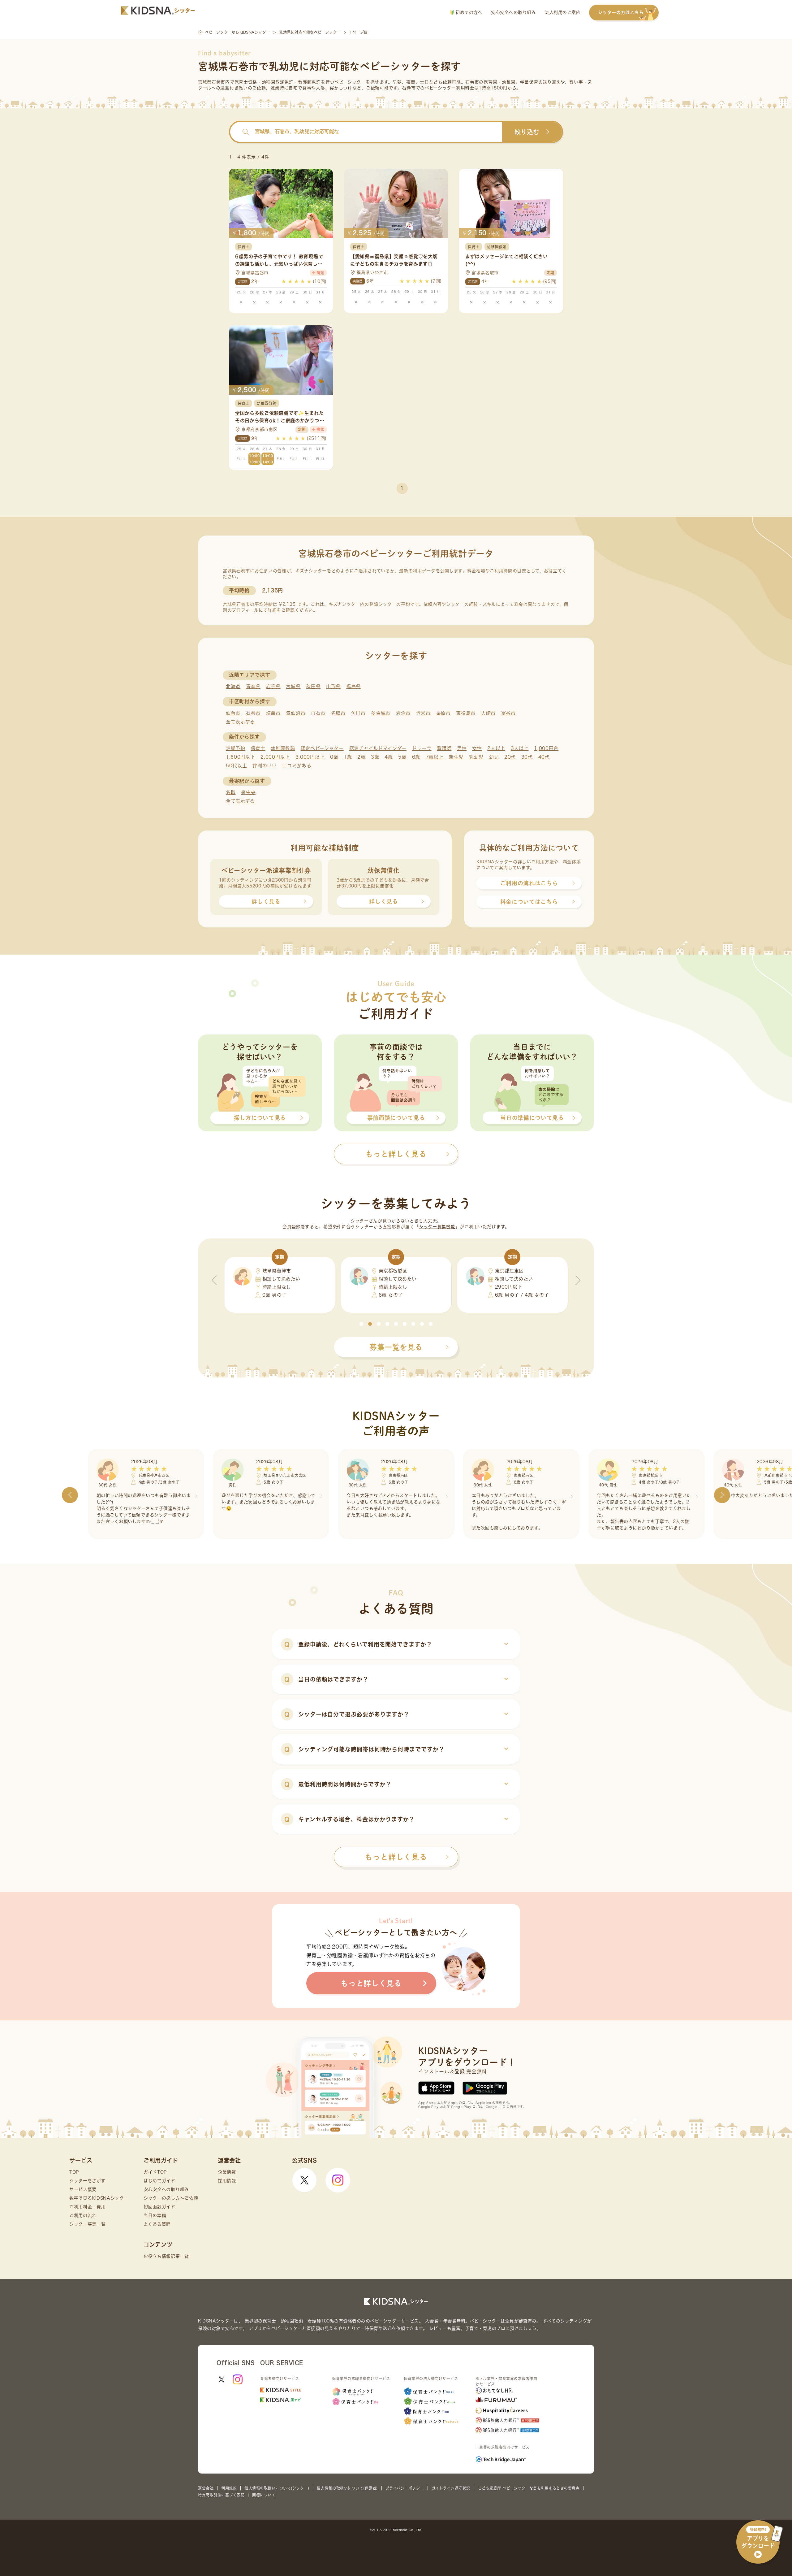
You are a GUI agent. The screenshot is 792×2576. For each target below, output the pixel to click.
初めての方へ (468, 12)
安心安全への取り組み (513, 12)
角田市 (358, 713)
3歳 (375, 757)
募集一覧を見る (396, 1347)
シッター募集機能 (437, 1227)
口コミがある (297, 766)
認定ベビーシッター (322, 748)
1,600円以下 (241, 757)
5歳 (402, 757)
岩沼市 (403, 713)
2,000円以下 (275, 757)
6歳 (416, 757)
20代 (510, 757)
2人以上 (496, 748)
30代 (527, 757)
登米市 (423, 713)
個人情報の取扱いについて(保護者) (347, 2488)
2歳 (361, 757)
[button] (361, 1324)
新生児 (456, 757)
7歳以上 (435, 757)
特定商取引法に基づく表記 (221, 2495)
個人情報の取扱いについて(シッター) (277, 2488)
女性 (477, 748)
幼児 (494, 757)
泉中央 (248, 792)
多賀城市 (381, 713)
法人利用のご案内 (562, 12)
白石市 (318, 713)
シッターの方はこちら (621, 12)
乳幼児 (476, 757)
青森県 (253, 686)
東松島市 (466, 713)
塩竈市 (273, 713)
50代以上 (237, 766)
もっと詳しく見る (396, 1857)
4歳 (389, 757)
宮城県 (293, 686)
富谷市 (508, 713)
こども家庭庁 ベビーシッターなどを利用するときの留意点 (529, 2488)
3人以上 (520, 748)
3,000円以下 (310, 757)
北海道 (233, 686)
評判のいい (265, 766)
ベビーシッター (350, 82)
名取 (231, 792)
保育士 (258, 748)
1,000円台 (546, 748)
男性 (462, 748)
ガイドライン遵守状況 (451, 2488)
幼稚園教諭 (283, 748)
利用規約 (229, 2488)
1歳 (348, 757)
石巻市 (253, 713)
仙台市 (233, 713)
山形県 (333, 686)
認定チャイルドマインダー (378, 748)
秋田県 (313, 686)
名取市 (338, 713)
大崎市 (488, 713)
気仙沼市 (296, 713)
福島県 (353, 686)
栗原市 (443, 713)
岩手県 (273, 686)
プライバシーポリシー (405, 2488)
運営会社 (206, 2488)
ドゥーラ (422, 748)
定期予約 (236, 748)
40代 (544, 757)
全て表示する (240, 722)
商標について (264, 2495)
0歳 (334, 757)
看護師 (444, 748)
